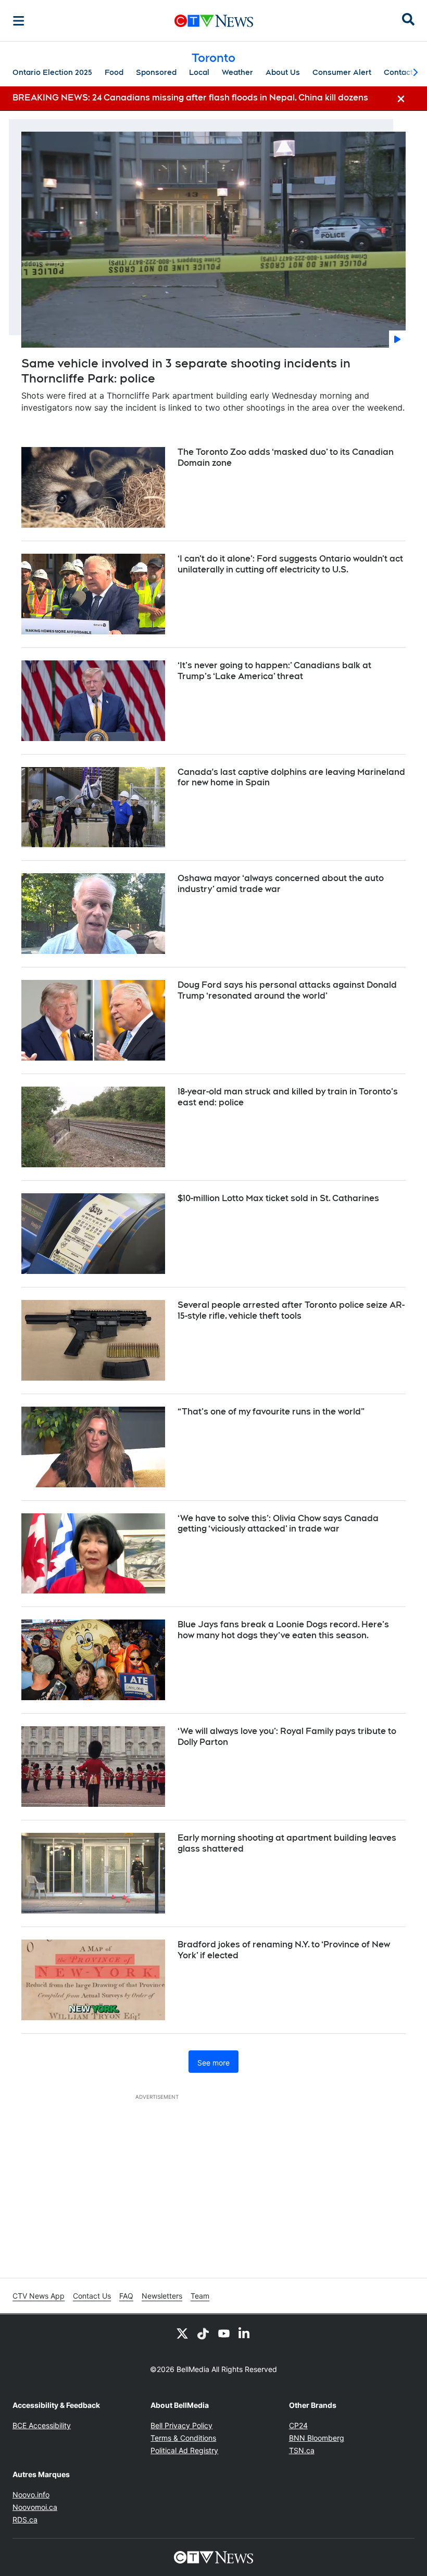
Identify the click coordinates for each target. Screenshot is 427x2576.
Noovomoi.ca (35, 2507)
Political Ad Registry (184, 2450)
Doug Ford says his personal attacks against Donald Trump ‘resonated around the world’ (287, 990)
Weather (237, 72)
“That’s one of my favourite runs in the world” (271, 1412)
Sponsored (156, 72)
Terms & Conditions (183, 2438)
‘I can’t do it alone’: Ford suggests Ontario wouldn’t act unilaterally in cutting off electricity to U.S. (290, 564)
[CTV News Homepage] (214, 21)
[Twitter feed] (182, 2333)
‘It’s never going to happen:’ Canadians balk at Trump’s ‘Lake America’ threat (274, 671)
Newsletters (162, 2296)
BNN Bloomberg (317, 2438)
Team (200, 2296)
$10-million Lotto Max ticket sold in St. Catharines (278, 1198)
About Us (283, 72)
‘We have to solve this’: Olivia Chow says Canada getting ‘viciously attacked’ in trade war (278, 1524)
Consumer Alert (342, 72)
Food (114, 72)
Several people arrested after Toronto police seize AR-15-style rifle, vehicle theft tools (291, 1310)
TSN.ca (302, 2450)
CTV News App (39, 2296)
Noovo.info (31, 2495)
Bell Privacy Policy (181, 2425)
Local (199, 72)
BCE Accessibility (42, 2425)
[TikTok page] (203, 2333)
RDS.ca (25, 2520)
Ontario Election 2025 (52, 72)
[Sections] (19, 21)
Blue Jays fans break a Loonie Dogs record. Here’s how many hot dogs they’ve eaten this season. (283, 1630)
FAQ (126, 2296)
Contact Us (92, 2296)
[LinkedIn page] (245, 2333)
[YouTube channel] (224, 2333)
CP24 (298, 2425)
